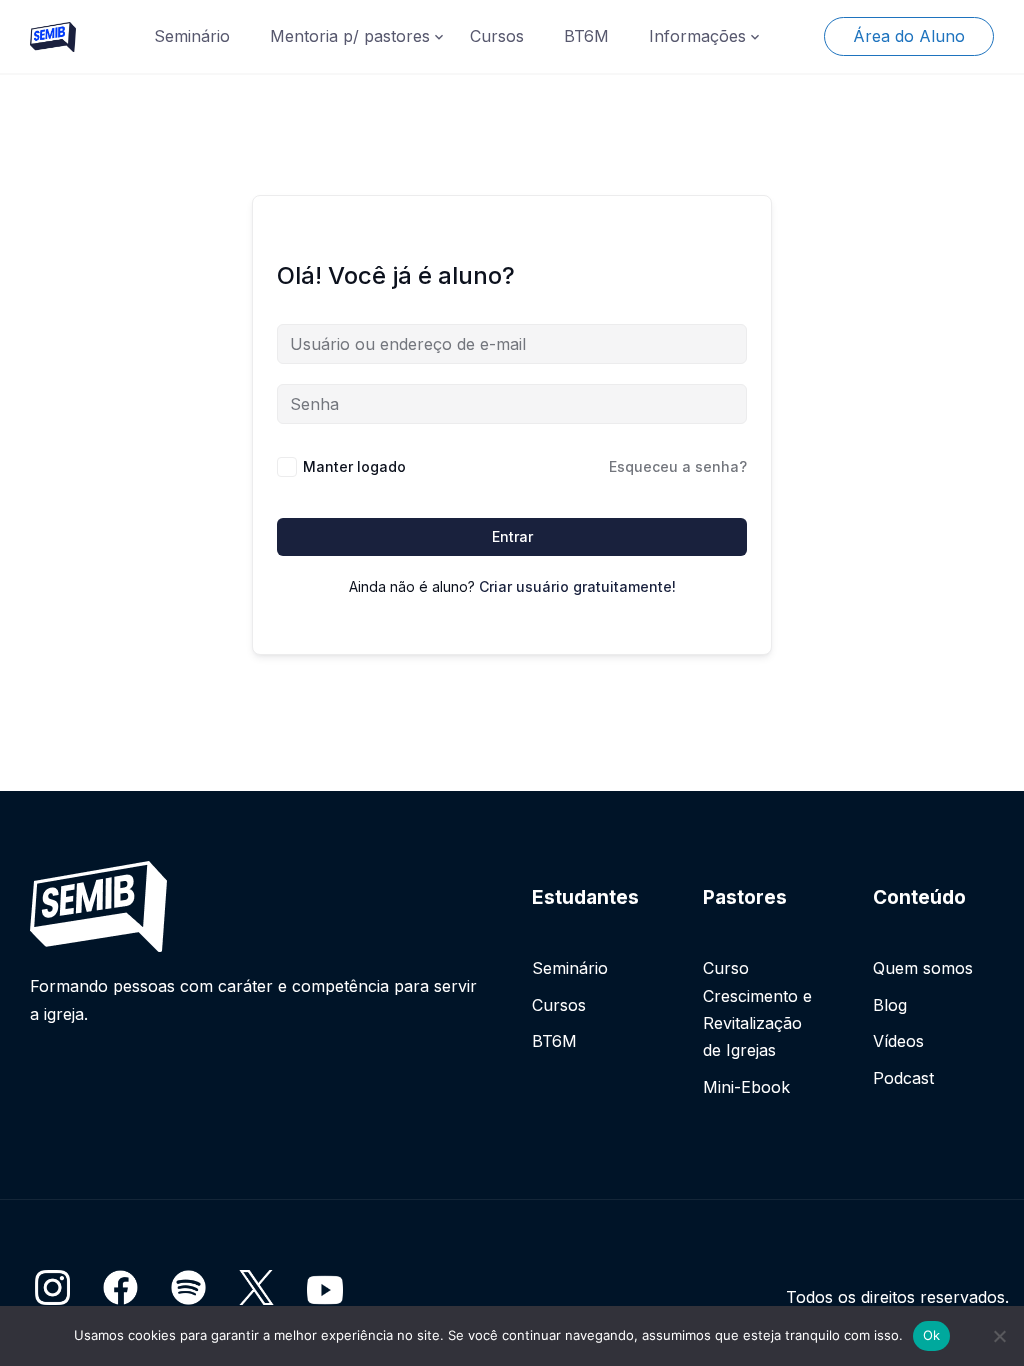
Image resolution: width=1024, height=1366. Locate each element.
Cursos (497, 36)
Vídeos (898, 1041)
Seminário (192, 36)
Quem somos (923, 968)
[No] (999, 1336)
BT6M (586, 36)
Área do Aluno (909, 36)
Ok (932, 1335)
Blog (890, 1005)
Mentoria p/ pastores (350, 36)
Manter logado (354, 466)
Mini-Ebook (746, 1087)
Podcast (903, 1078)
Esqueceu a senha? (678, 466)
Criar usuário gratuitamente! (577, 586)
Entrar (512, 536)
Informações (697, 36)
